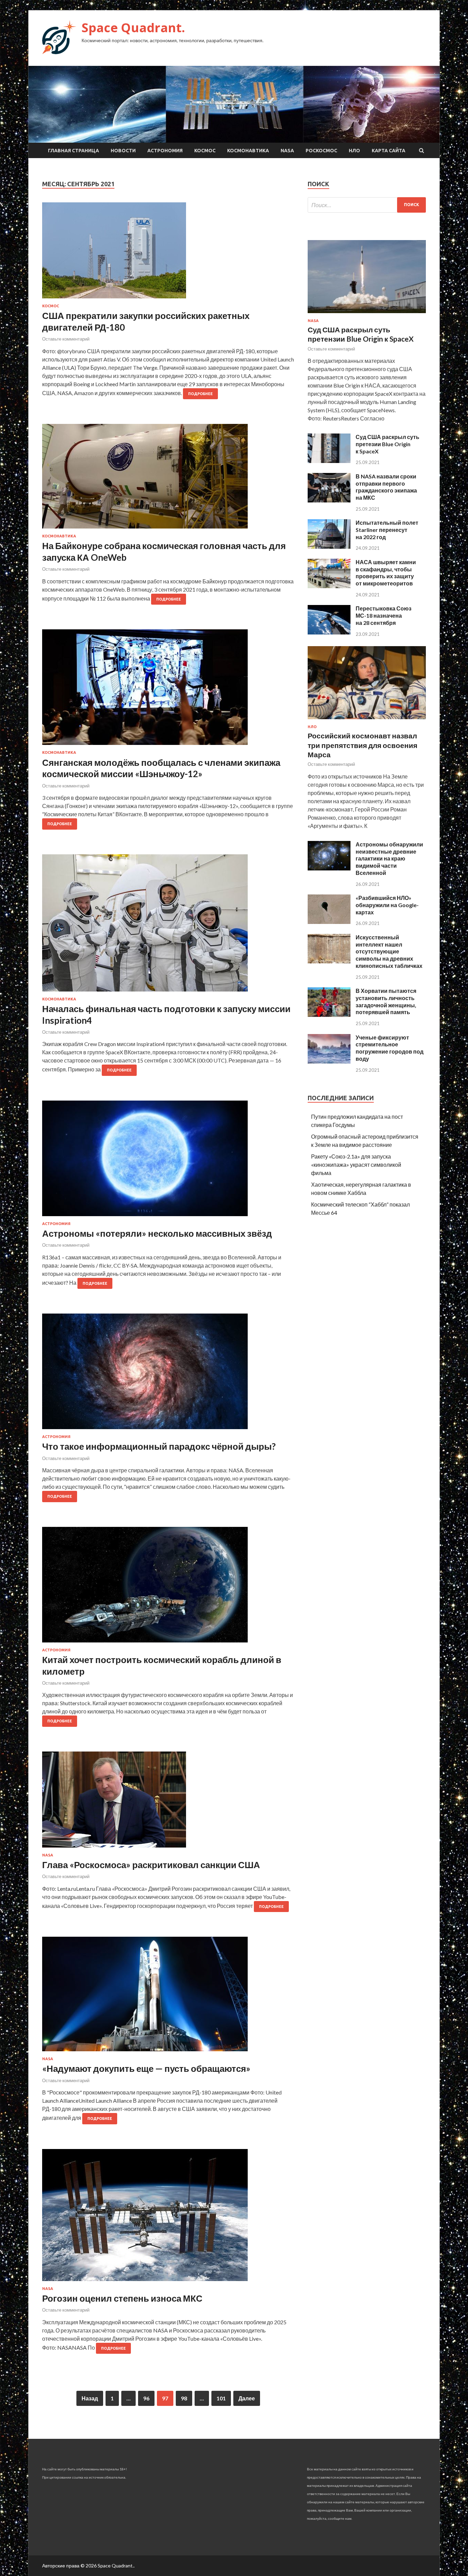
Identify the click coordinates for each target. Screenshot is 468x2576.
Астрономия (165, 151)
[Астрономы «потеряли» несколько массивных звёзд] (168, 1161)
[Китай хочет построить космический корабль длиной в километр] (168, 1587)
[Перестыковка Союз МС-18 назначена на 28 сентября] (329, 632)
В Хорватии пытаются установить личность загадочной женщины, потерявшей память (386, 1001)
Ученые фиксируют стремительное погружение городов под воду (390, 1048)
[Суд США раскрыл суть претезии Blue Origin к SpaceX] (329, 461)
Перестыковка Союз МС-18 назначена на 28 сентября (384, 615)
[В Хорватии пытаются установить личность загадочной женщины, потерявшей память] (329, 1015)
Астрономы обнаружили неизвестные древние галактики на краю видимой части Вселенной (389, 858)
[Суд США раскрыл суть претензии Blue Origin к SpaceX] (367, 314)
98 (184, 2398)
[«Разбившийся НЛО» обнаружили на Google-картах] (329, 922)
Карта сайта (389, 151)
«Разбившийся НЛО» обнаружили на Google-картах (387, 905)
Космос (205, 151)
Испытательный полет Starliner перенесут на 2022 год (387, 530)
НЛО (354, 151)
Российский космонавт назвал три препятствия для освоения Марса (362, 745)
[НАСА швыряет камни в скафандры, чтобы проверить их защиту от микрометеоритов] (329, 586)
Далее (247, 2398)
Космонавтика (248, 151)
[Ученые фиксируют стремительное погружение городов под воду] (329, 1061)
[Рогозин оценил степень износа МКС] (168, 2218)
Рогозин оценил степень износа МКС (122, 2298)
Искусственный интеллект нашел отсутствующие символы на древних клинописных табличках (389, 951)
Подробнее (200, 394)
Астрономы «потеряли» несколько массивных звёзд (157, 1233)
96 (146, 2398)
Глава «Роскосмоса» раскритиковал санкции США (151, 1865)
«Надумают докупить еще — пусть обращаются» (146, 2068)
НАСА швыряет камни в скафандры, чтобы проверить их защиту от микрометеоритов (386, 573)
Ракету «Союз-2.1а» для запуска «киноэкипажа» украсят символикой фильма (356, 1165)
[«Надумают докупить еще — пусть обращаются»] (168, 1997)
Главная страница (73, 151)
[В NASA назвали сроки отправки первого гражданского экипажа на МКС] (329, 500)
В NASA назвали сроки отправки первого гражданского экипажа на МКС (386, 487)
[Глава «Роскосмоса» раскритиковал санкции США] (168, 1802)
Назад (90, 2398)
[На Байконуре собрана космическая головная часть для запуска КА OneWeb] (168, 479)
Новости (123, 151)
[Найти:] (367, 205)
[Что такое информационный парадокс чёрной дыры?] (168, 1374)
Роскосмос (321, 151)
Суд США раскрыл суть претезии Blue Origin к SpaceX (387, 444)
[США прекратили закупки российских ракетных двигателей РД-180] (168, 253)
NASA (287, 151)
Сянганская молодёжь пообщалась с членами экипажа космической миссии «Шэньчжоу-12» (161, 768)
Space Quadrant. (133, 28)
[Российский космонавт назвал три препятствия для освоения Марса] (367, 720)
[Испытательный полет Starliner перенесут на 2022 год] (329, 547)
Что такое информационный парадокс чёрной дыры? (159, 1446)
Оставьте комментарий (66, 339)
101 (221, 2398)
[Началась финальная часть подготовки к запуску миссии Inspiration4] (168, 926)
